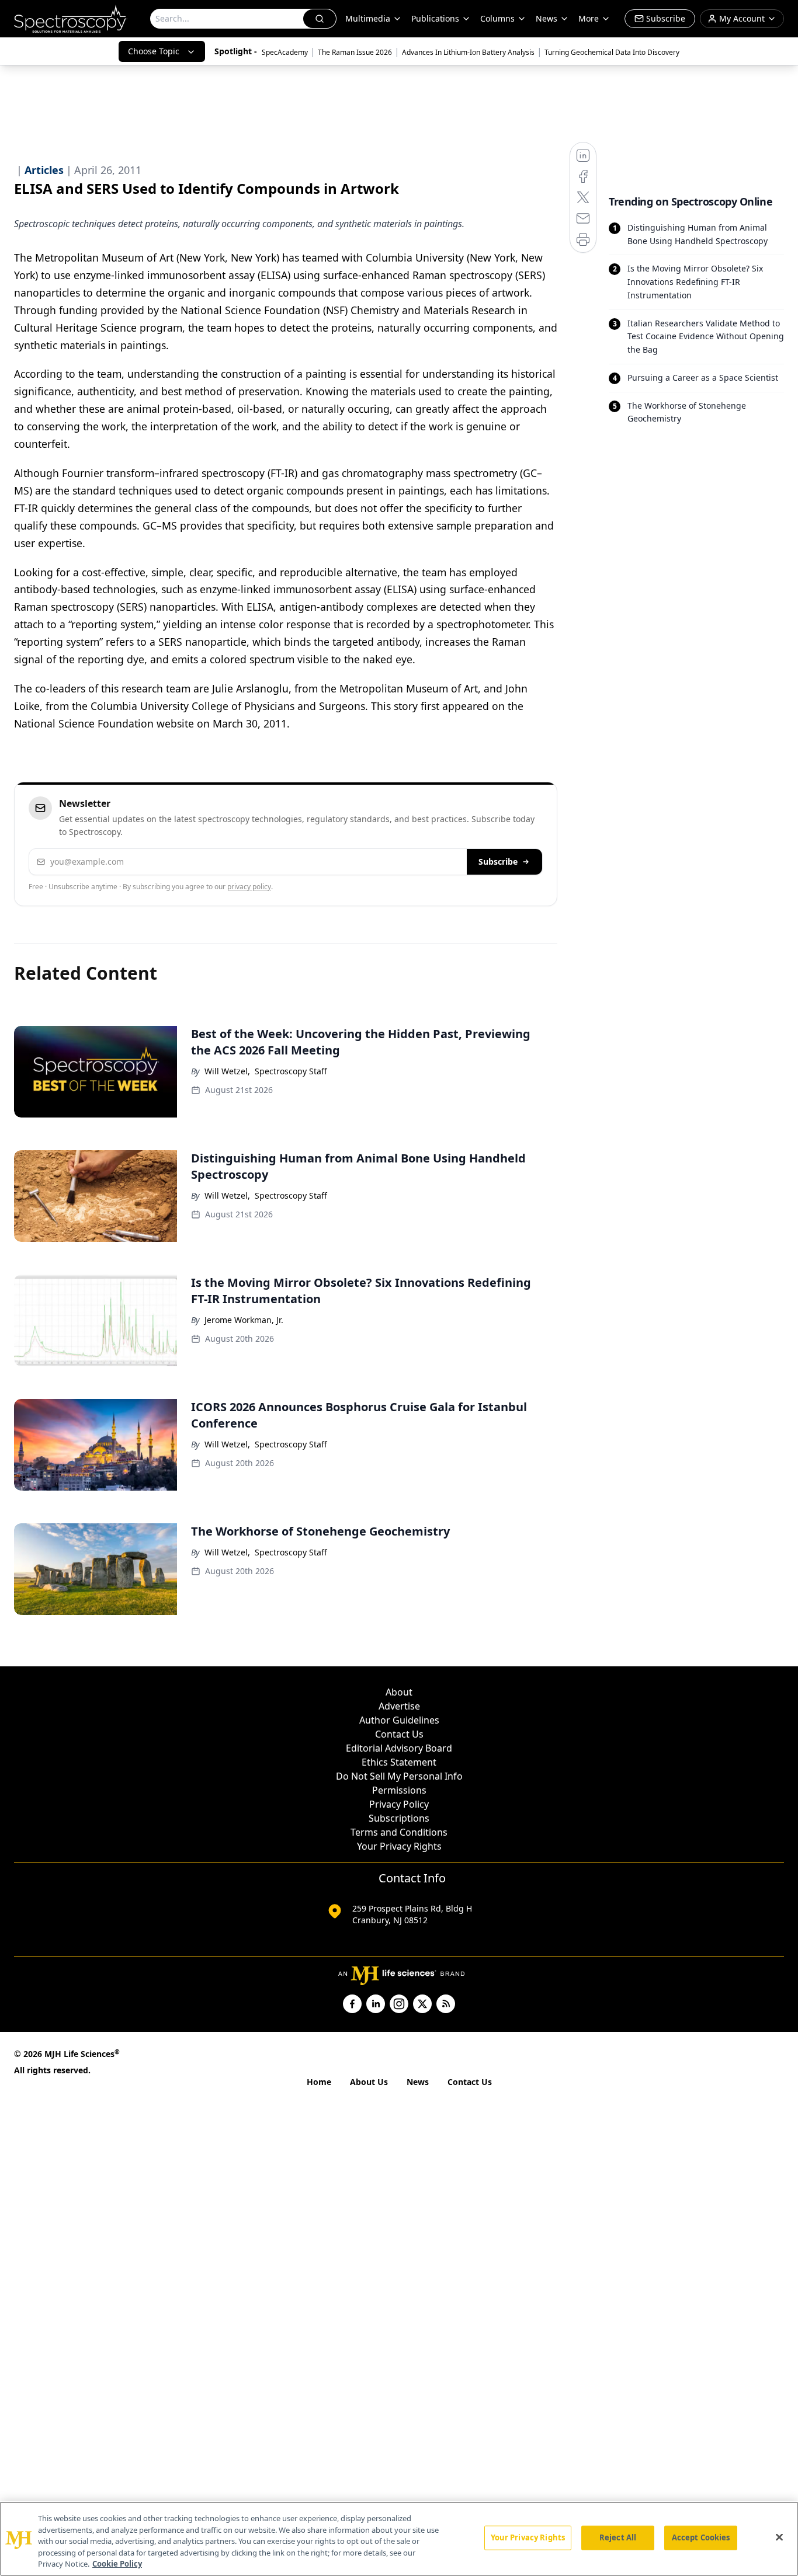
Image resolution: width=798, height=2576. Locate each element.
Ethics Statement (399, 1762)
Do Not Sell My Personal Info (399, 1776)
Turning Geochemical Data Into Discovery (612, 52)
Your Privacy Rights (399, 1846)
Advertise (399, 1706)
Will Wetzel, (227, 1071)
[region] (399, 2539)
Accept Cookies (701, 2537)
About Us (369, 2082)
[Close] (779, 2537)
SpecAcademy (285, 52)
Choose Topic (154, 51)
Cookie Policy (117, 2564)
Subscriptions (399, 1818)
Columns (497, 18)
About (399, 1692)
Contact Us (399, 1734)
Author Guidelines (399, 1720)
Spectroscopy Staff (291, 1071)
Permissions (399, 1790)
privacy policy (249, 887)
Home (319, 2082)
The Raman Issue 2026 (355, 52)
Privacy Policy (399, 1804)
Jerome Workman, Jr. (244, 1320)
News (418, 2082)
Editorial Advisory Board (399, 1748)
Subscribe (498, 861)
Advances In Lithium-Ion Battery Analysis (468, 52)
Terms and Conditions (399, 1832)
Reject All (618, 2537)
